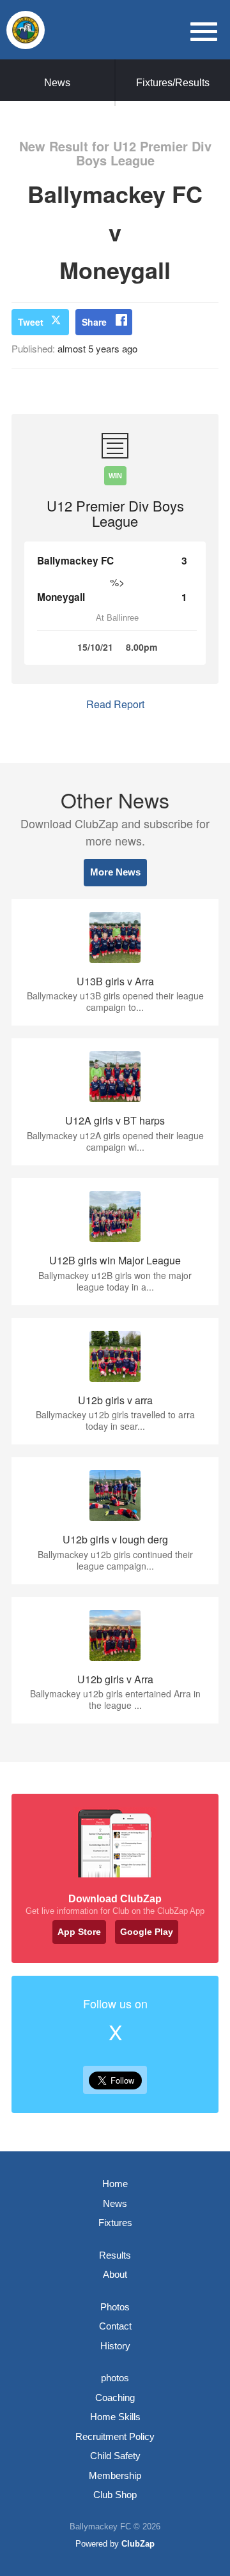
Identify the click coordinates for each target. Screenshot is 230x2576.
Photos (115, 2307)
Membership (115, 2475)
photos (115, 2378)
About (115, 2274)
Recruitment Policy (115, 2436)
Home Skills (115, 2417)
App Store (79, 1932)
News (57, 83)
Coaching (115, 2398)
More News (115, 872)
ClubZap (138, 2544)
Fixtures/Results (173, 83)
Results (115, 2255)
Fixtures (115, 2223)
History (115, 2346)
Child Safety (115, 2456)
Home (115, 2184)
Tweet (31, 322)
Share (94, 322)
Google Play (147, 1932)
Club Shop (115, 2495)
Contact (115, 2326)
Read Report (115, 704)
